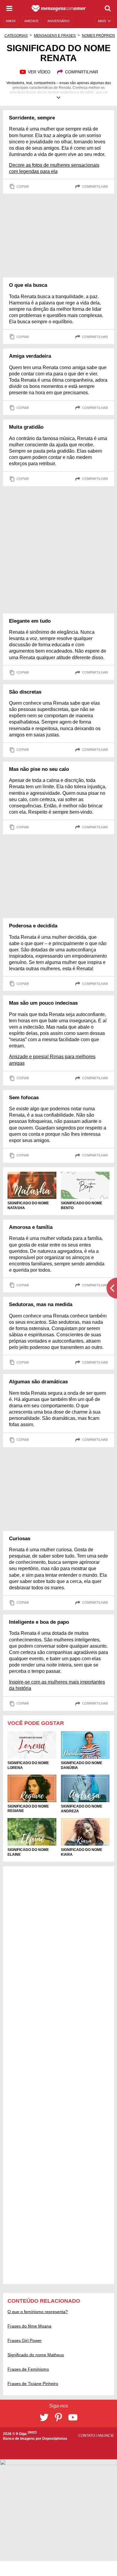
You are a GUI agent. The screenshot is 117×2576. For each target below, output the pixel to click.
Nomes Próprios (98, 36)
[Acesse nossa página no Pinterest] (58, 2417)
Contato (87, 2436)
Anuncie (106, 2436)
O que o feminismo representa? (38, 2312)
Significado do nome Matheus (36, 2355)
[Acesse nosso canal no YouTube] (73, 2417)
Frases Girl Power (25, 2340)
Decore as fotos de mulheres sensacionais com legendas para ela (54, 168)
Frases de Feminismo (28, 2369)
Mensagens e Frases (55, 36)
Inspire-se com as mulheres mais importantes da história (57, 1685)
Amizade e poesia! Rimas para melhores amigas (52, 1060)
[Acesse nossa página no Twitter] (44, 2417)
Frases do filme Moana (29, 2326)
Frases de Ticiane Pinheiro (33, 2384)
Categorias (16, 36)
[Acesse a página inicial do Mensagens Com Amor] (59, 8)
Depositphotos (55, 2439)
